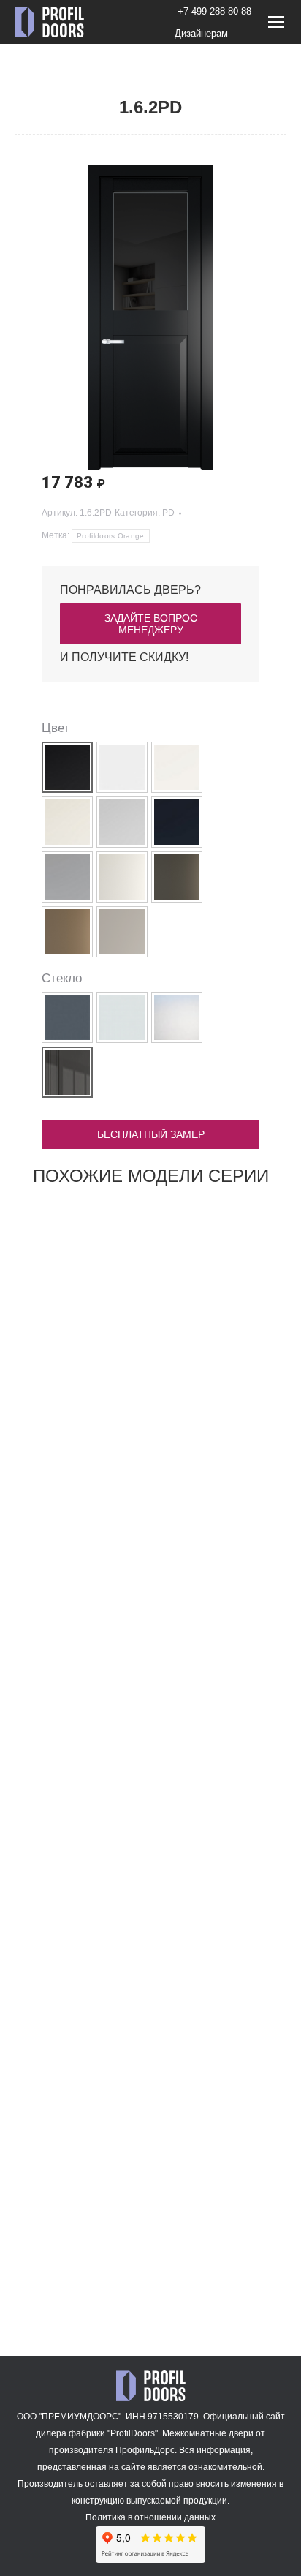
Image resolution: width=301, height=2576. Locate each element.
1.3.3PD (78, 1530)
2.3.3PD (78, 1899)
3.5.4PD (224, 1899)
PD (168, 513)
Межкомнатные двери (208, 2433)
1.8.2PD (224, 1530)
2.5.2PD (78, 2269)
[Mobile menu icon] (276, 22)
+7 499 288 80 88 (214, 11)
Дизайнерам (201, 33)
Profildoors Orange (110, 536)
